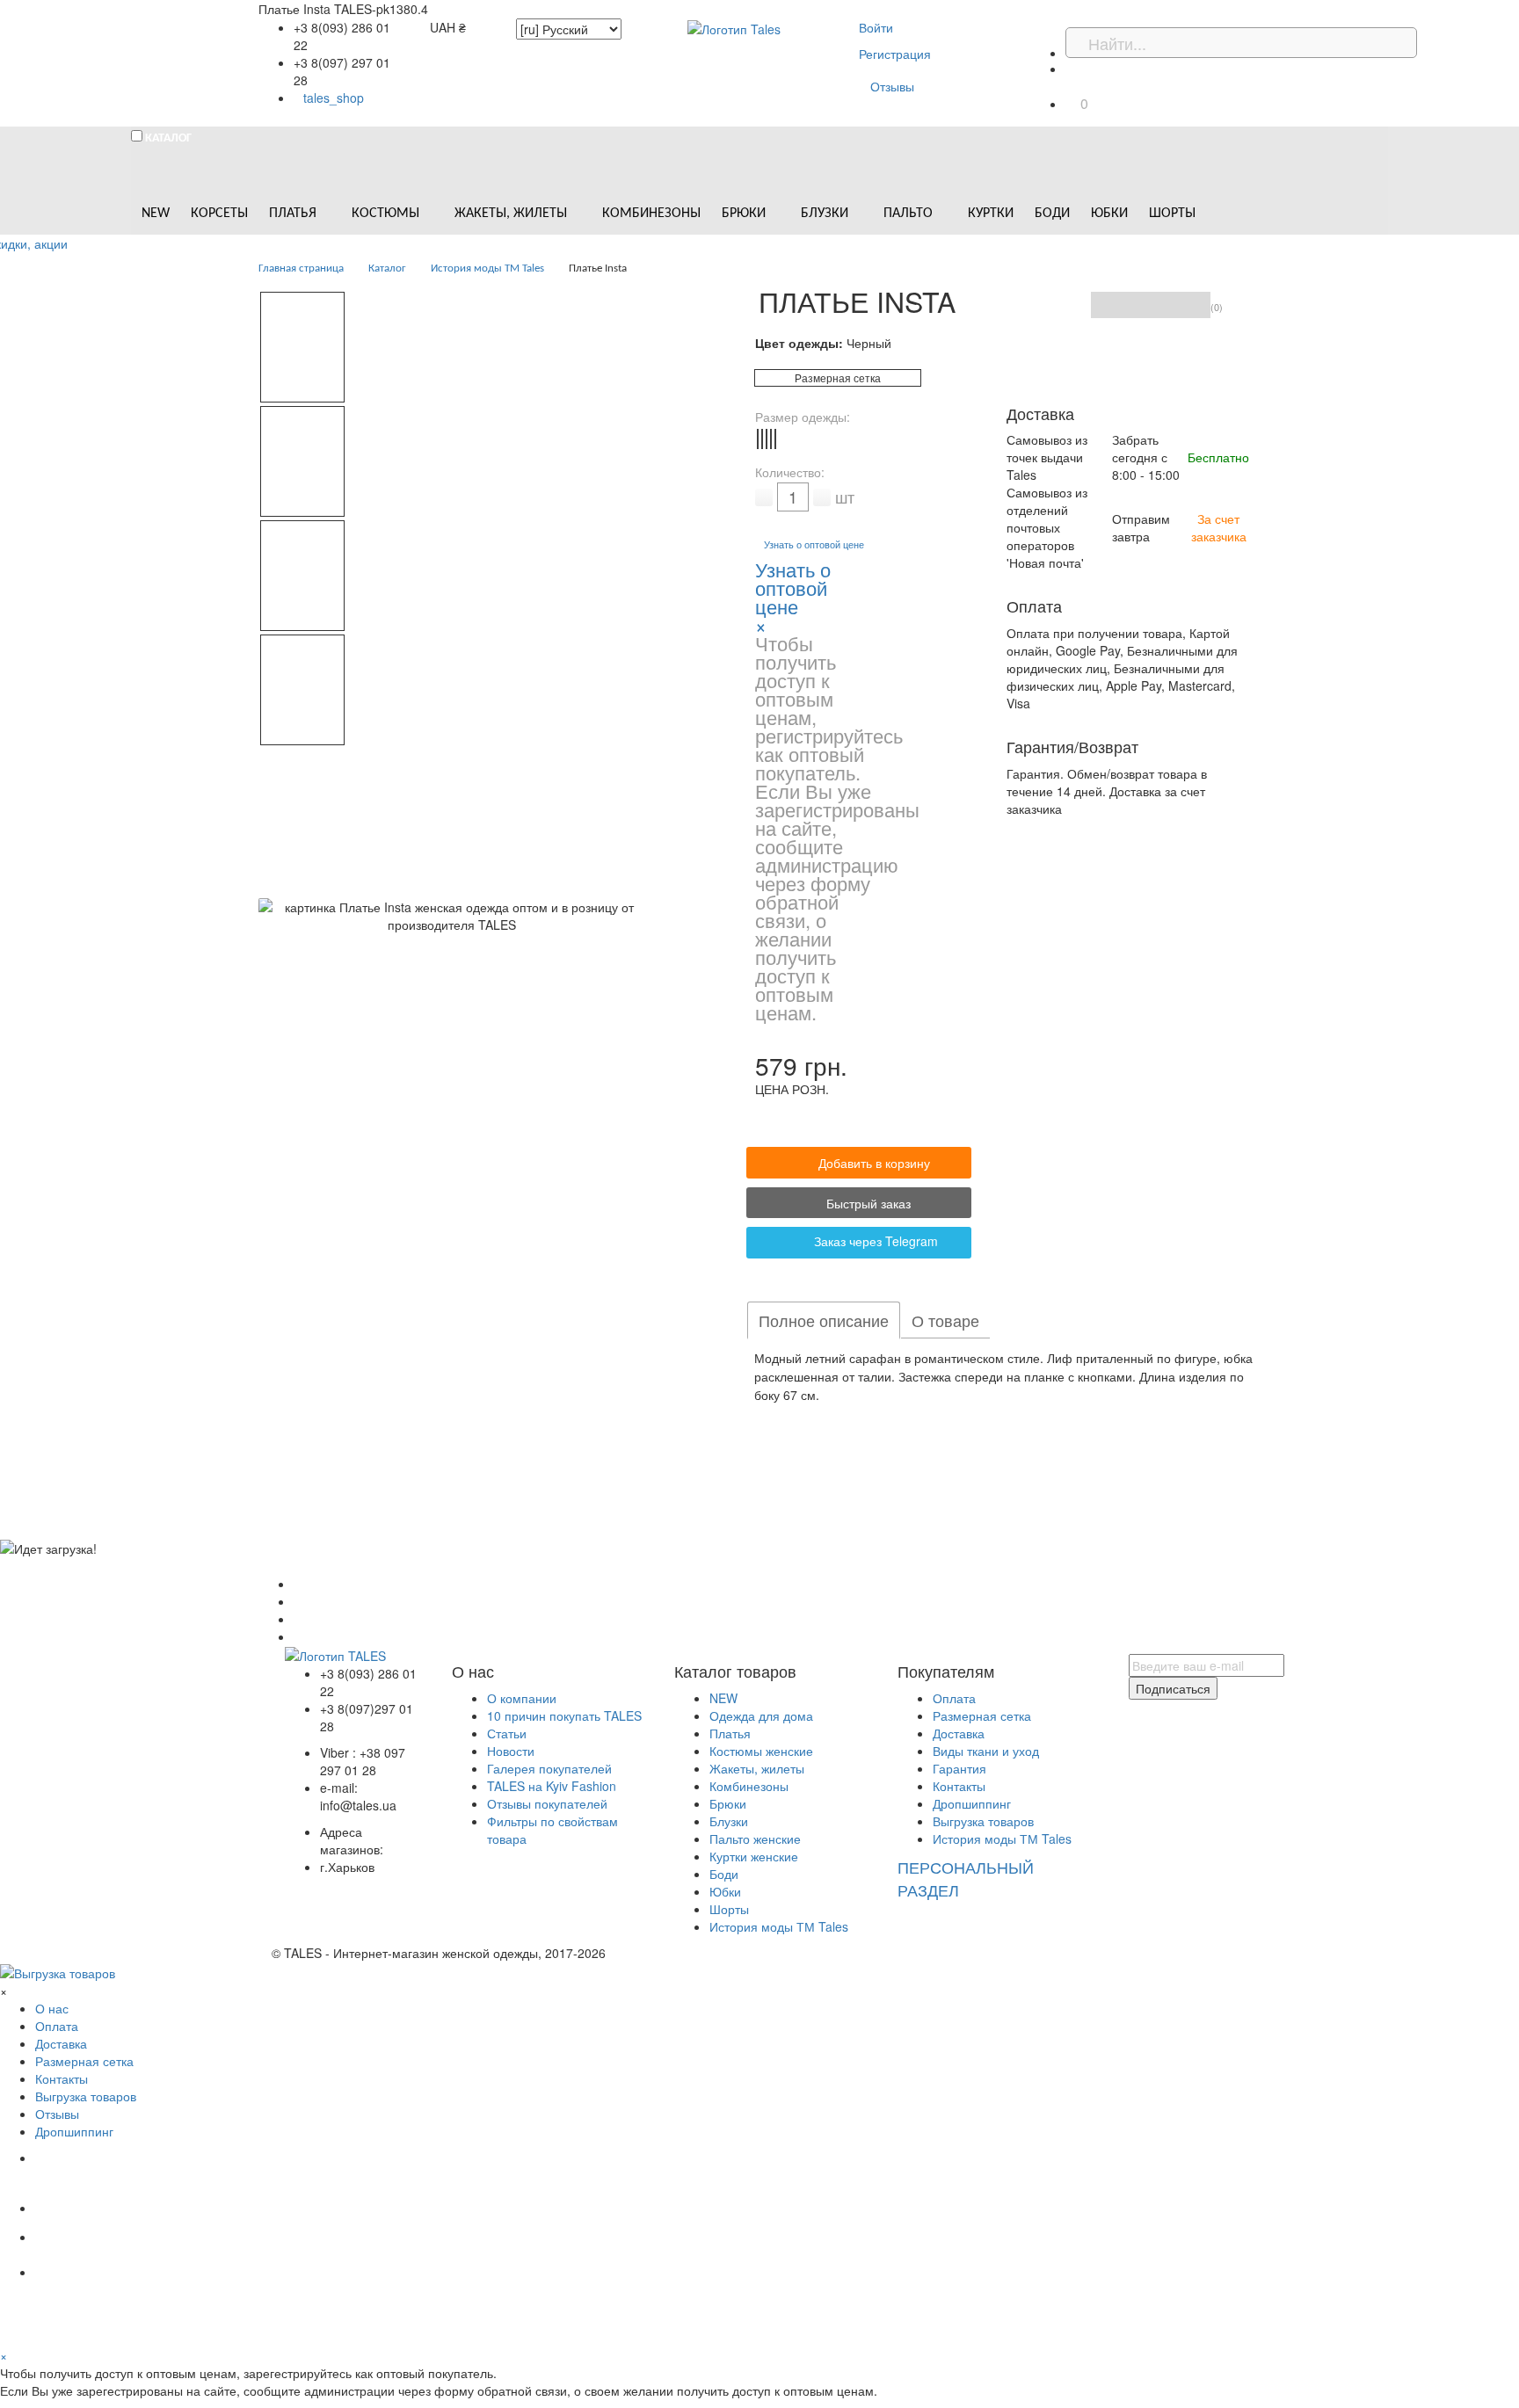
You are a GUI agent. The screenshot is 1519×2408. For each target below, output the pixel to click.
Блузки (729, 1821)
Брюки (728, 1803)
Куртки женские (754, 1856)
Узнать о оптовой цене (814, 544)
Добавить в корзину (874, 1163)
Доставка (959, 1733)
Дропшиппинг (972, 1803)
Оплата (954, 1698)
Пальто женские (755, 1839)
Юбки (725, 1891)
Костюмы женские (761, 1751)
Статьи (507, 1733)
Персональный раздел (966, 1878)
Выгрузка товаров (983, 1821)
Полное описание (824, 1320)
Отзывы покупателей (547, 1803)
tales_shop (334, 98)
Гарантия (959, 1768)
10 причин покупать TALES (564, 1715)
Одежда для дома (761, 1715)
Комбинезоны (749, 1786)
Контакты (959, 1786)
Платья (730, 1733)
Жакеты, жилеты (757, 1768)
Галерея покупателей (549, 1768)
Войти (876, 27)
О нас (52, 2008)
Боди (724, 1874)
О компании (522, 1698)
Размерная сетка (838, 377)
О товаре (945, 1320)
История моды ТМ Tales (779, 1926)
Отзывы (892, 86)
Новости (511, 1751)
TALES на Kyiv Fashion (552, 1786)
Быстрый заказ (867, 1203)
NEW (723, 1698)
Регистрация (895, 54)
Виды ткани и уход (986, 1751)
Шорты (729, 1909)
